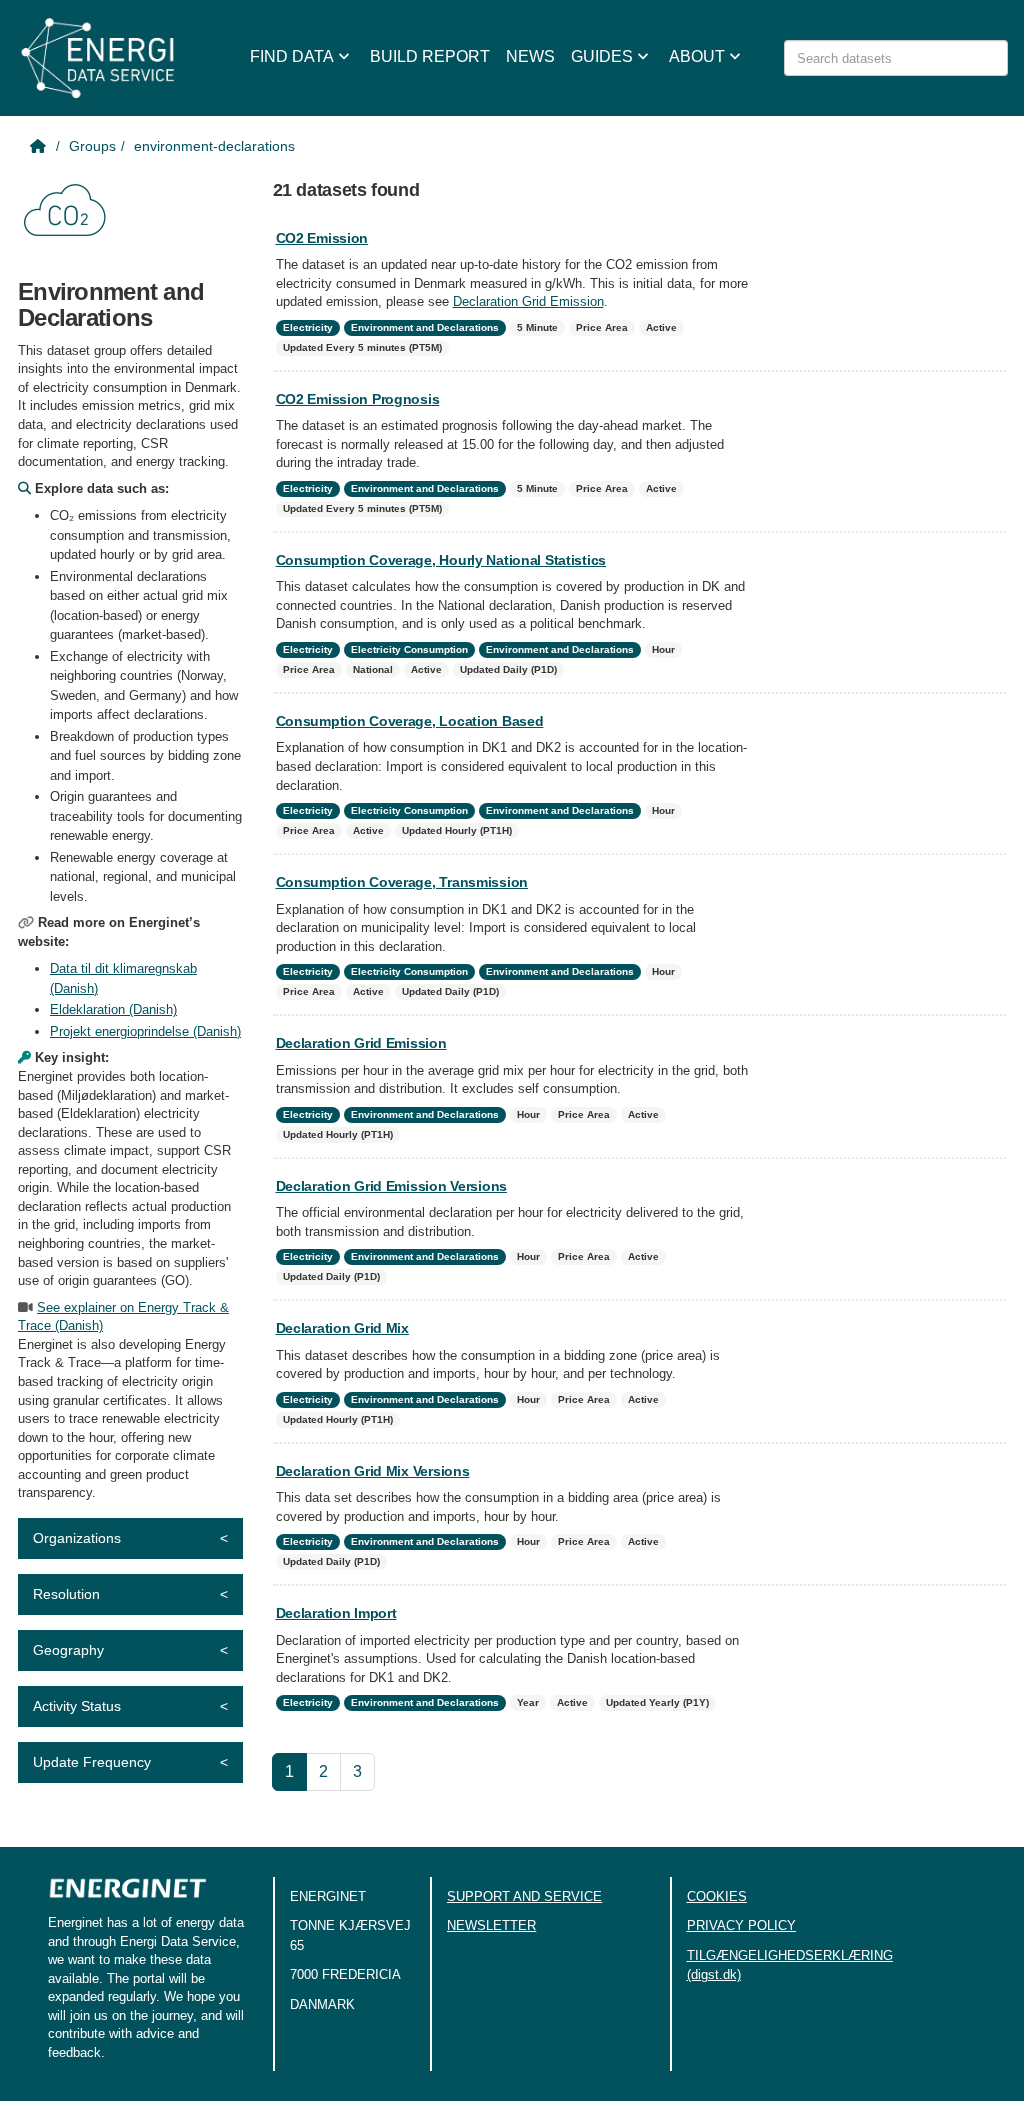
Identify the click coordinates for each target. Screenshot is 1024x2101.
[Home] (40, 146)
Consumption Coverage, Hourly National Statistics (441, 560)
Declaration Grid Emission (528, 301)
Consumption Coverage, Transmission (402, 882)
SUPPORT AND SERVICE (524, 1896)
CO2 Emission (322, 238)
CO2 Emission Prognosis (358, 399)
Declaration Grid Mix (342, 1328)
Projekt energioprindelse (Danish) (145, 1031)
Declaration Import (336, 1613)
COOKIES (717, 1896)
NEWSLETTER (491, 1925)
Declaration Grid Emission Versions (391, 1186)
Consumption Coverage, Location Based (410, 721)
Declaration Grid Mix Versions (373, 1471)
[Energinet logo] (128, 1894)
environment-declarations (214, 146)
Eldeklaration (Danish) (113, 1009)
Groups (92, 146)
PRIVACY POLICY (741, 1925)
